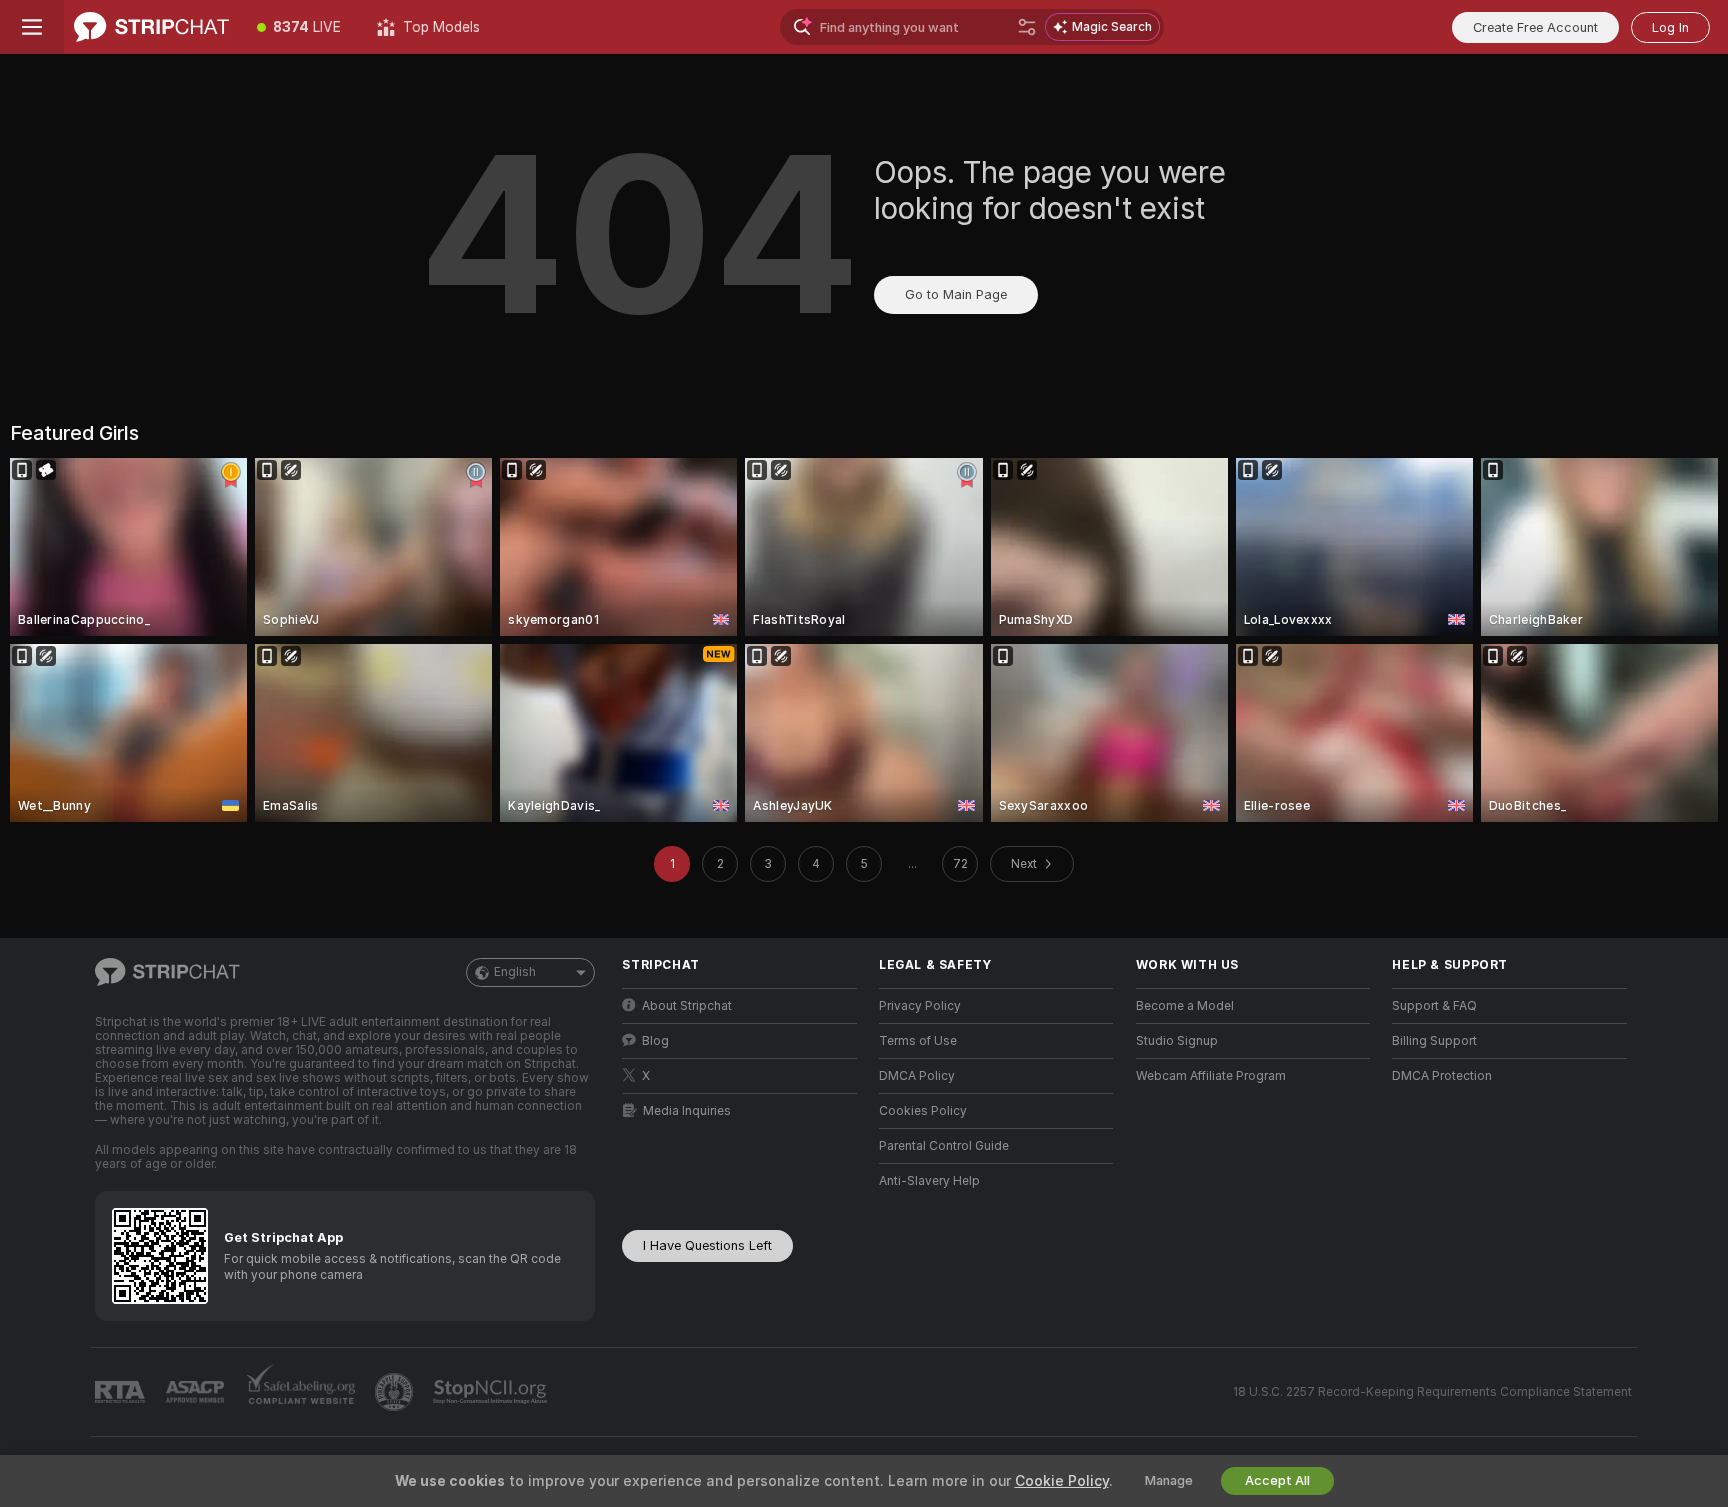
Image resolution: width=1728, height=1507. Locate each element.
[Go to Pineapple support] (396, 1392)
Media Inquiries (687, 1111)
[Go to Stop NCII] (492, 1392)
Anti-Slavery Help (929, 1181)
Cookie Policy (1062, 1481)
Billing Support (1434, 1041)
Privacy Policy (920, 1006)
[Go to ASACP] (197, 1392)
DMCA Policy (917, 1076)
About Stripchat (687, 1006)
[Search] (1027, 27)
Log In (1670, 27)
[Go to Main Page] (151, 27)
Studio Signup (1177, 1041)
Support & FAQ (1434, 1006)
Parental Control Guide (944, 1146)
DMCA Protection (1442, 1076)
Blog (655, 1041)
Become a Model (1185, 1006)
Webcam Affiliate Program (1211, 1076)
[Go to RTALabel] (122, 1392)
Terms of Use (918, 1041)
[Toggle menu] (32, 27)
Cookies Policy (923, 1111)
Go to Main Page (956, 294)
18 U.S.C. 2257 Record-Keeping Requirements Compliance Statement (1432, 1392)
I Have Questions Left (707, 1245)
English (515, 972)
